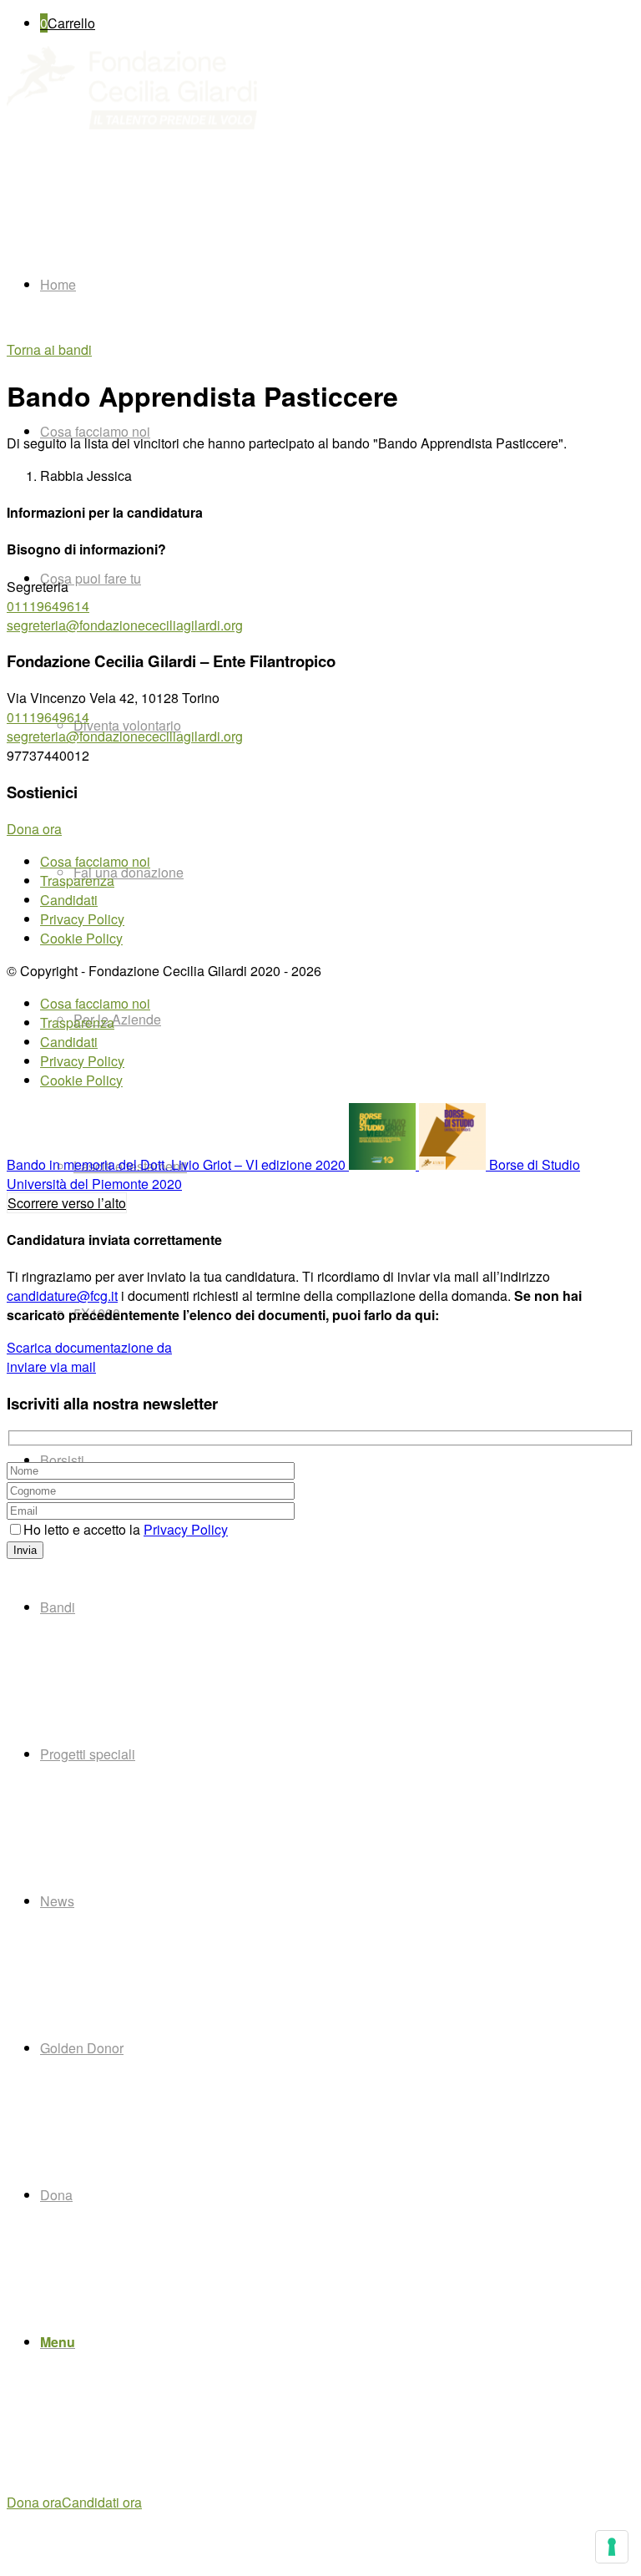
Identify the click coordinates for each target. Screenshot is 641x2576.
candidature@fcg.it (62, 1296)
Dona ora (34, 2502)
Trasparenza (77, 881)
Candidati (69, 900)
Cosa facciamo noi (95, 861)
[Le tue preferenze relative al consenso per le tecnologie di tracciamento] (612, 2547)
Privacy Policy (82, 919)
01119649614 (48, 606)
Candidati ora (102, 2502)
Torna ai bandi (49, 349)
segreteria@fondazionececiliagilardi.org (125, 625)
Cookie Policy (81, 938)
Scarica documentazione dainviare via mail (89, 1357)
